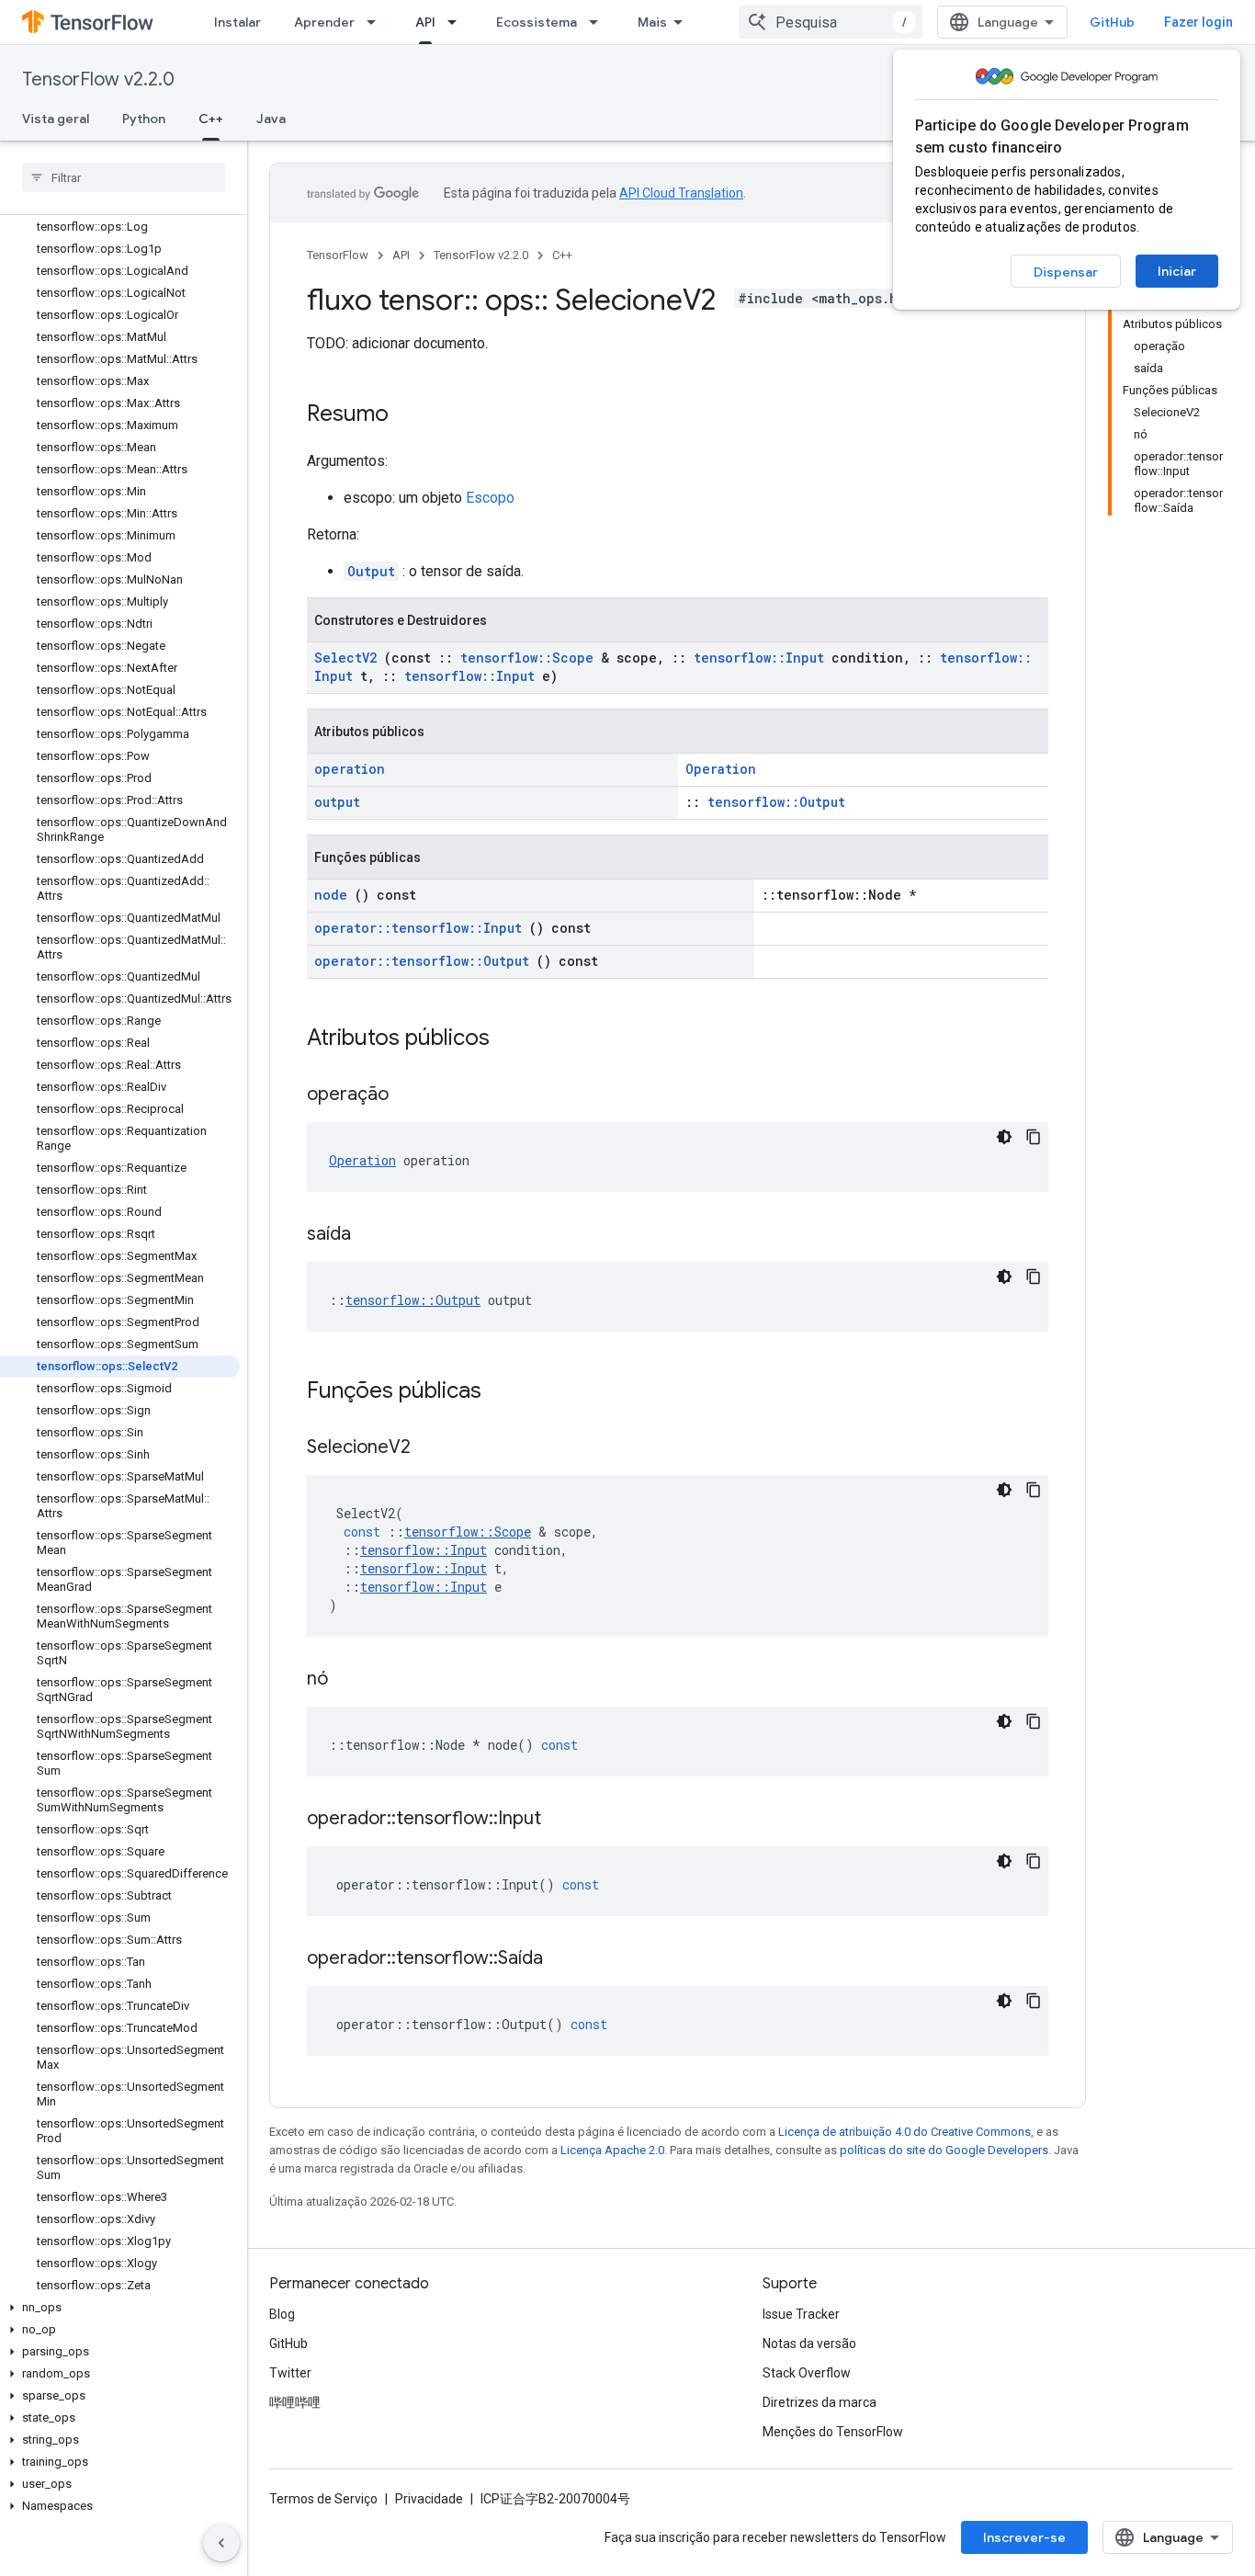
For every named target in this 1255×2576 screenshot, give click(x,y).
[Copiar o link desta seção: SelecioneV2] (434, 1448)
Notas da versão (809, 2343)
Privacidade (429, 2499)
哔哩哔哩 (295, 2402)
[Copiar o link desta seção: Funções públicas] (505, 1392)
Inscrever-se (1024, 2537)
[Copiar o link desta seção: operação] (412, 1095)
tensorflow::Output (776, 802)
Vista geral (56, 119)
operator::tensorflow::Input (418, 928)
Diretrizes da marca (820, 2402)
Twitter (290, 2373)
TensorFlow (338, 255)
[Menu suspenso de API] (458, 22)
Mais (652, 22)
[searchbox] (124, 177)
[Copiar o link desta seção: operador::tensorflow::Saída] (566, 1959)
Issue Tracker (801, 2314)
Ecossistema (537, 22)
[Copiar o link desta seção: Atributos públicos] (514, 1039)
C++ (211, 119)
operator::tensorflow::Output (422, 961)
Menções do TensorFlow (833, 2432)
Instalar (237, 22)
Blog (282, 2314)
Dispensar (1066, 272)
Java (271, 119)
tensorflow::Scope (527, 658)
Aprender (324, 22)
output (337, 802)
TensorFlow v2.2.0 (98, 79)
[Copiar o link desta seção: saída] (374, 1235)
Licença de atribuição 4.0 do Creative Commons (905, 2132)
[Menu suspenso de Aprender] (377, 22)
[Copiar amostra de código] (1034, 1137)
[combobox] (831, 22)
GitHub (1112, 22)
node (331, 895)
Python (144, 119)
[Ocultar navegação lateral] (221, 2543)
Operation (721, 769)
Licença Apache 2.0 (612, 2150)
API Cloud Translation (681, 193)
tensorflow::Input (759, 658)
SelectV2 (345, 658)
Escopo (490, 498)
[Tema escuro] (1004, 1137)
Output (371, 571)
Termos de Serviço (323, 2499)
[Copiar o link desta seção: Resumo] (407, 415)
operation (350, 769)
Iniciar (1177, 271)
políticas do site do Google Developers (944, 2150)
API (425, 22)
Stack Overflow (807, 2373)
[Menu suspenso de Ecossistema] (599, 22)
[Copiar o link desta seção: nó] (351, 1680)
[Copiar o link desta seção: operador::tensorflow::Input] (564, 1820)
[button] (120, 2308)
